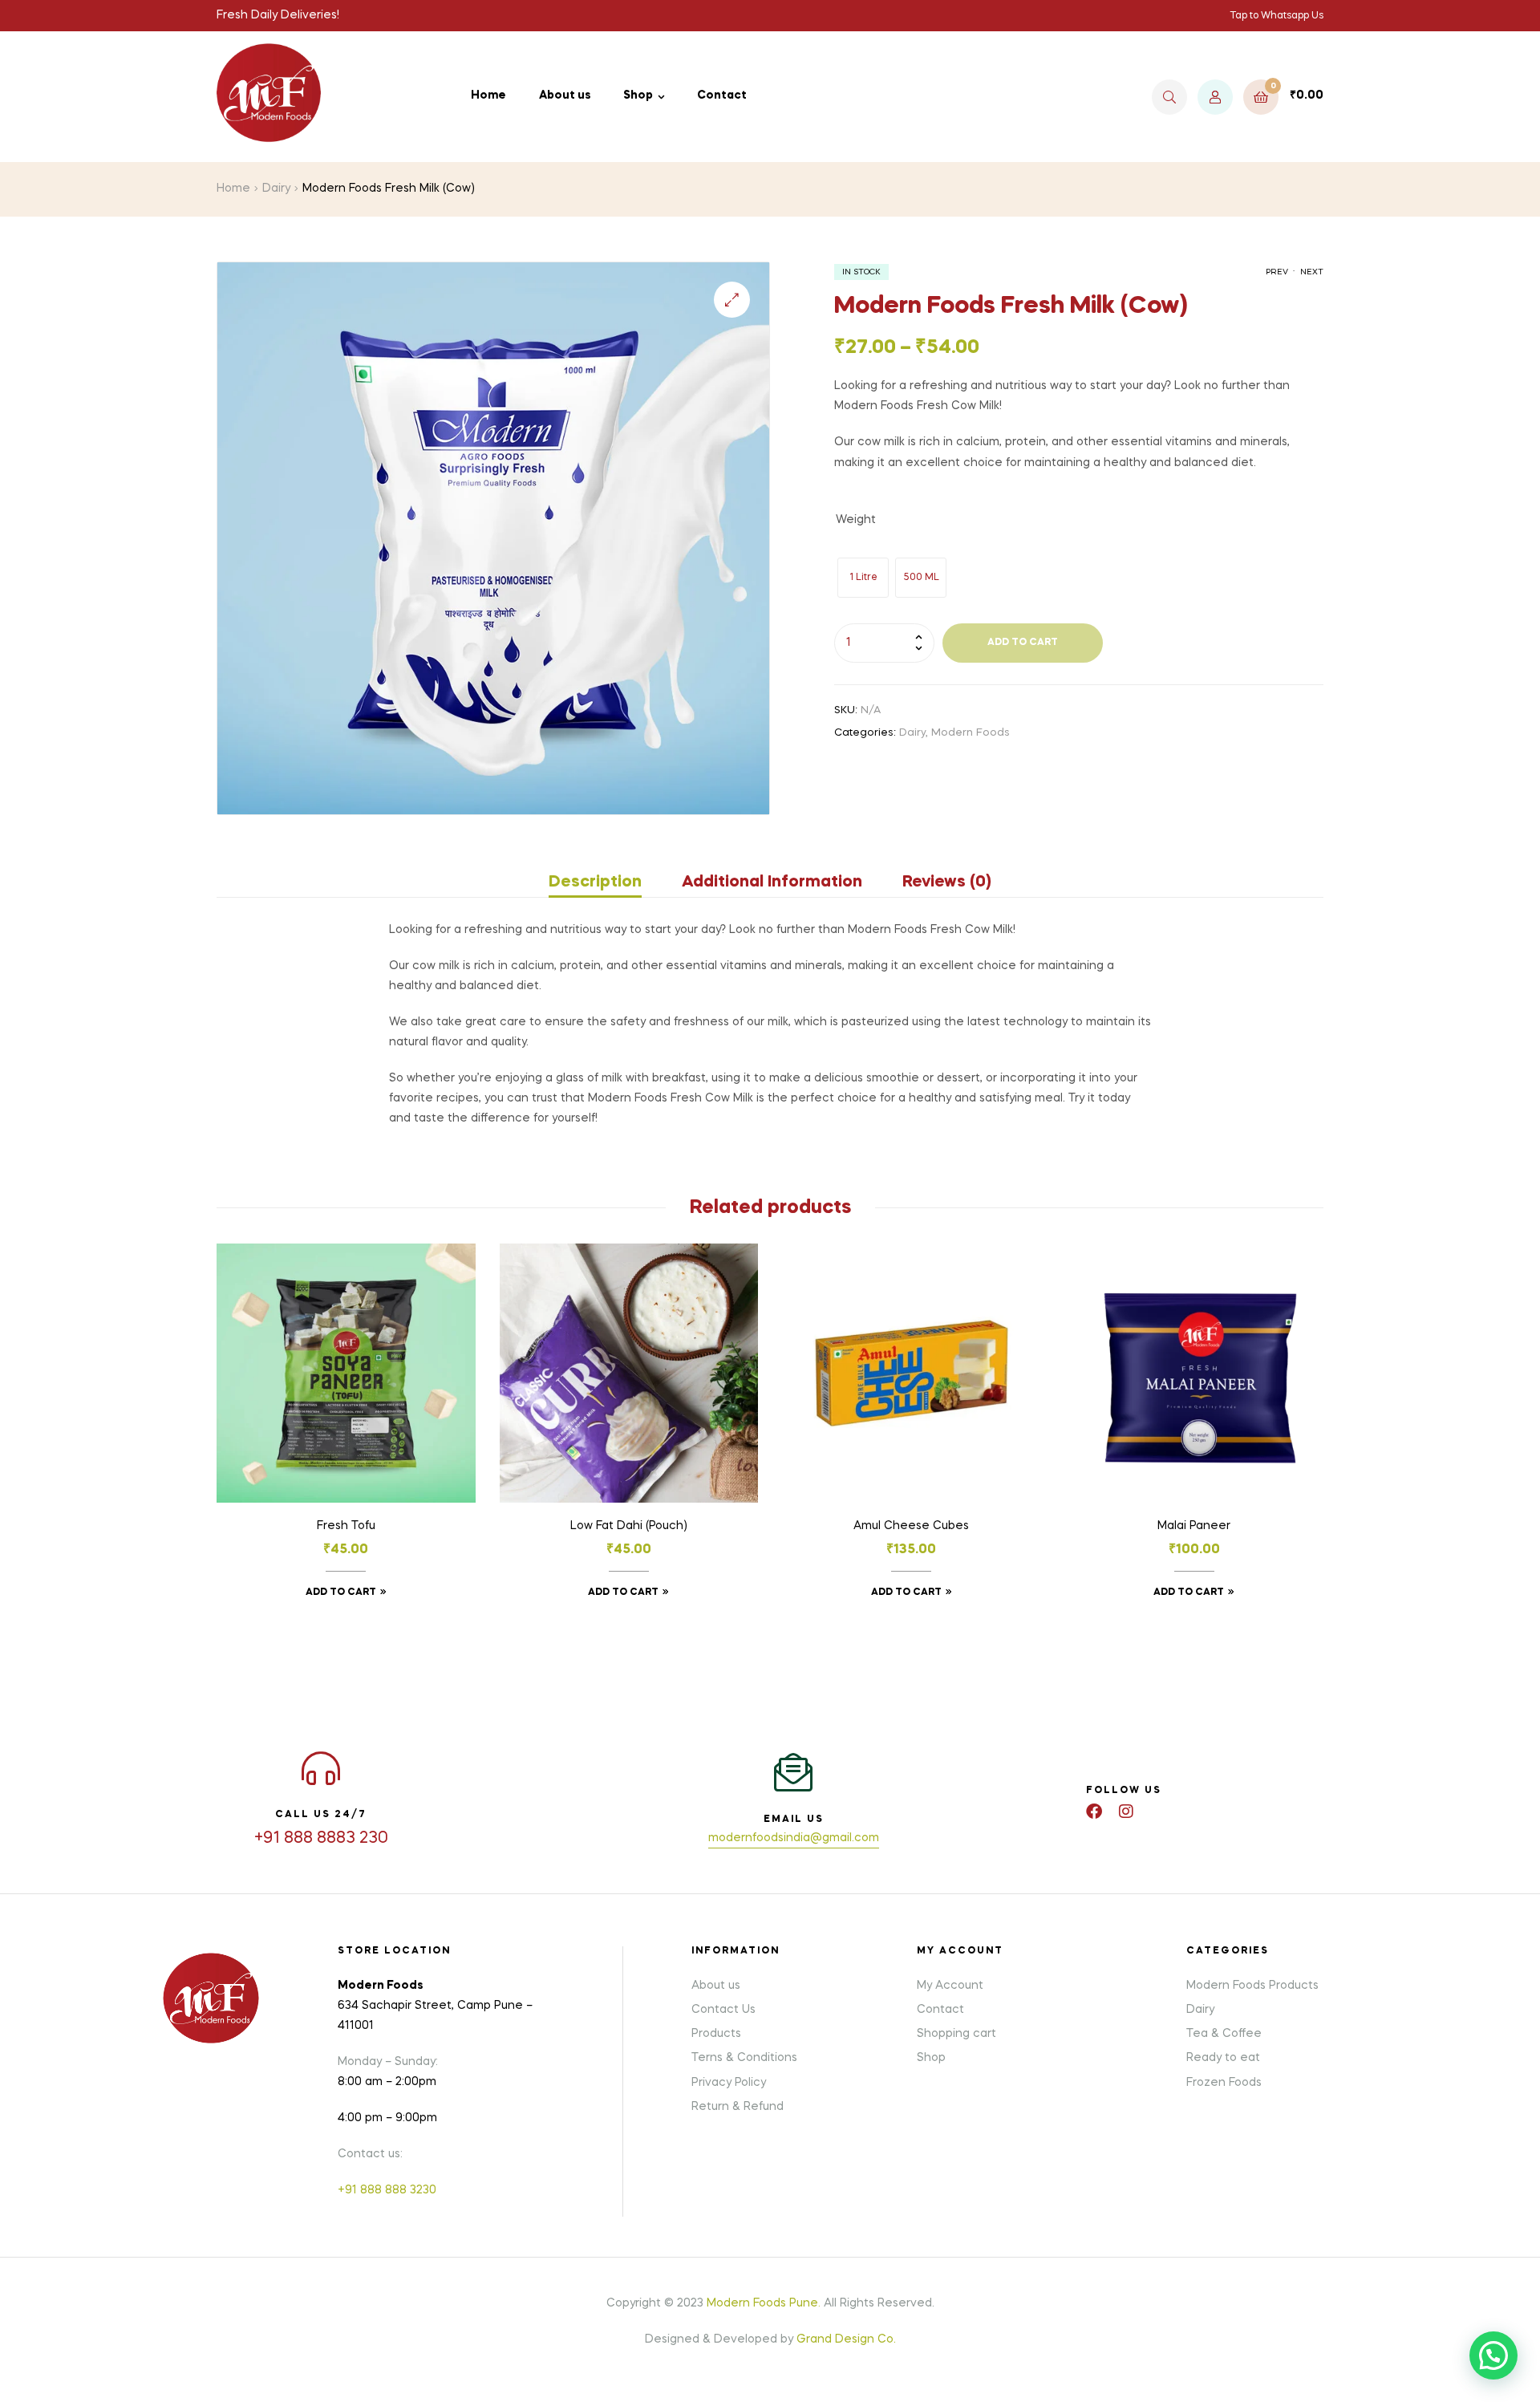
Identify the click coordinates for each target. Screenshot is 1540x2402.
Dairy (276, 189)
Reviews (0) (947, 882)
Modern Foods (971, 733)
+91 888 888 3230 (387, 2190)
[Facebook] (1094, 1812)
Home (233, 189)
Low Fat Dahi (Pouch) (629, 1526)
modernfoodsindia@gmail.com (794, 1838)
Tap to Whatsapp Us (1277, 16)
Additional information (772, 882)
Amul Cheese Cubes (911, 1526)
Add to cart (1023, 643)
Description (595, 882)
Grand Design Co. (846, 2339)
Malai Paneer (1194, 1526)
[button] (732, 300)
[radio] (863, 578)
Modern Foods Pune (762, 2303)
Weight (856, 520)
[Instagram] (1126, 1812)
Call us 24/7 (321, 1815)
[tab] (605, 882)
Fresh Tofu (346, 1526)
